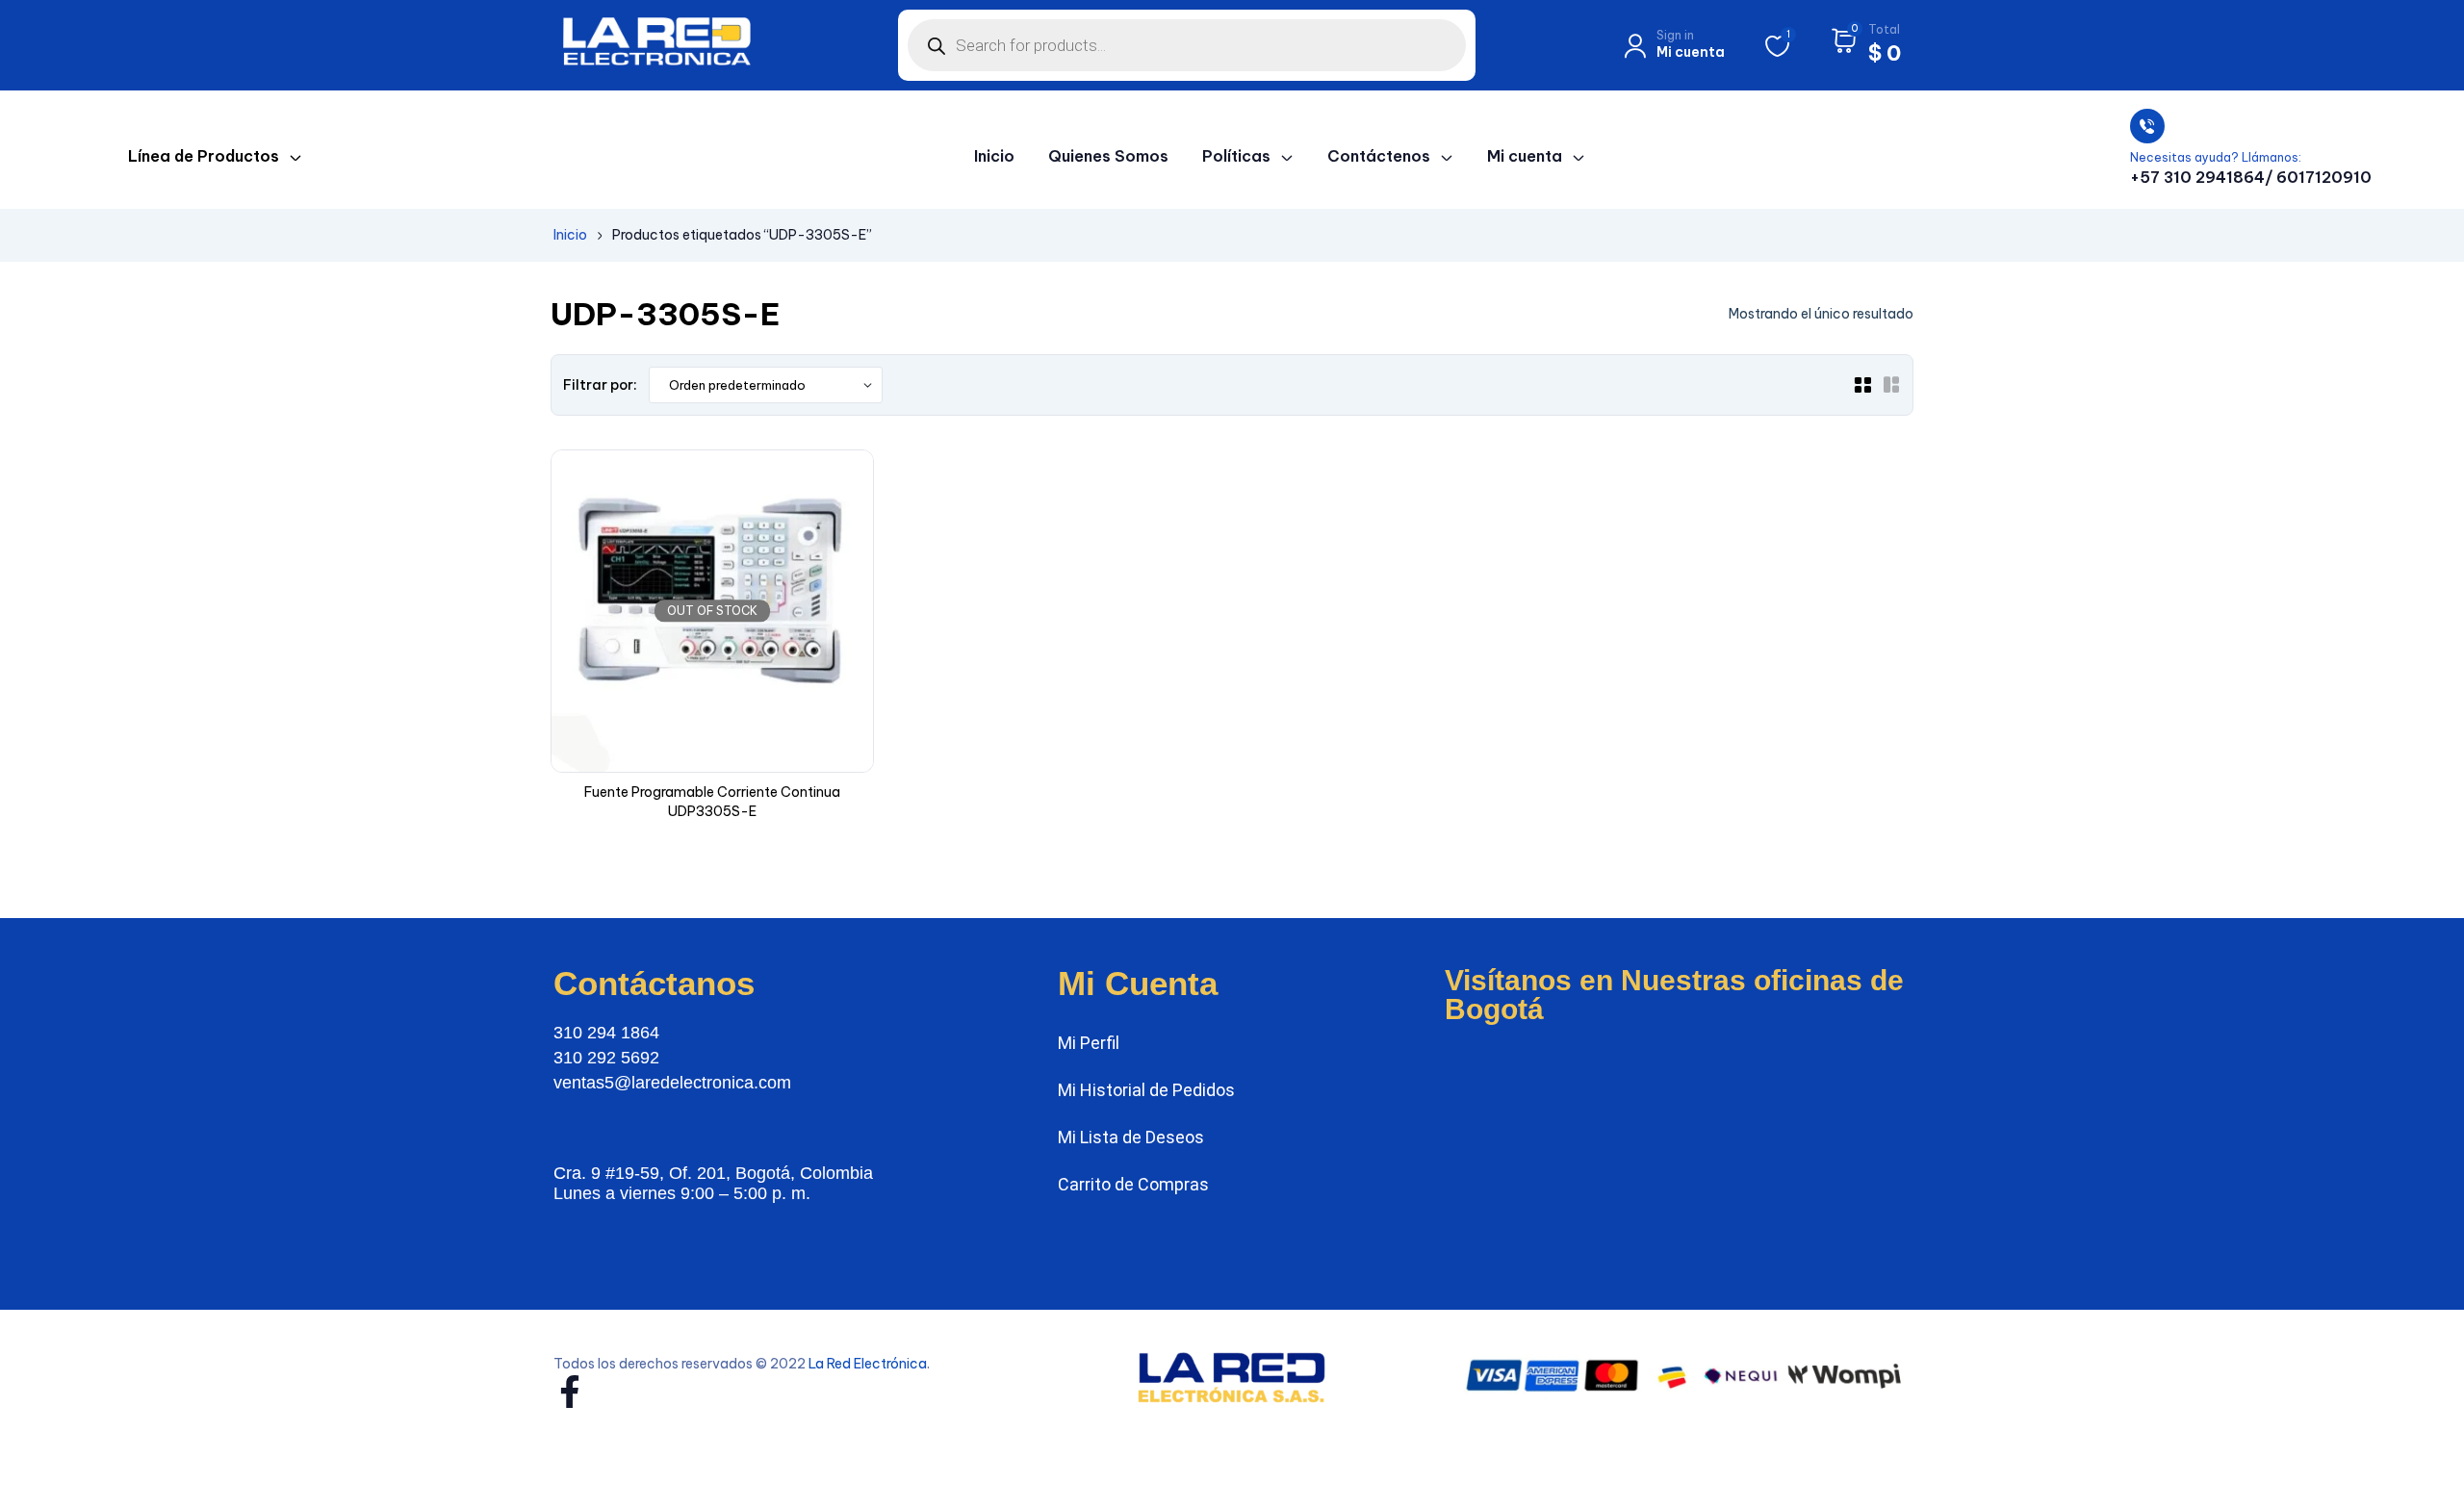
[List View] (1891, 385)
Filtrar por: (600, 385)
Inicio (570, 235)
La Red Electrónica (868, 1364)
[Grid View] (1862, 385)
